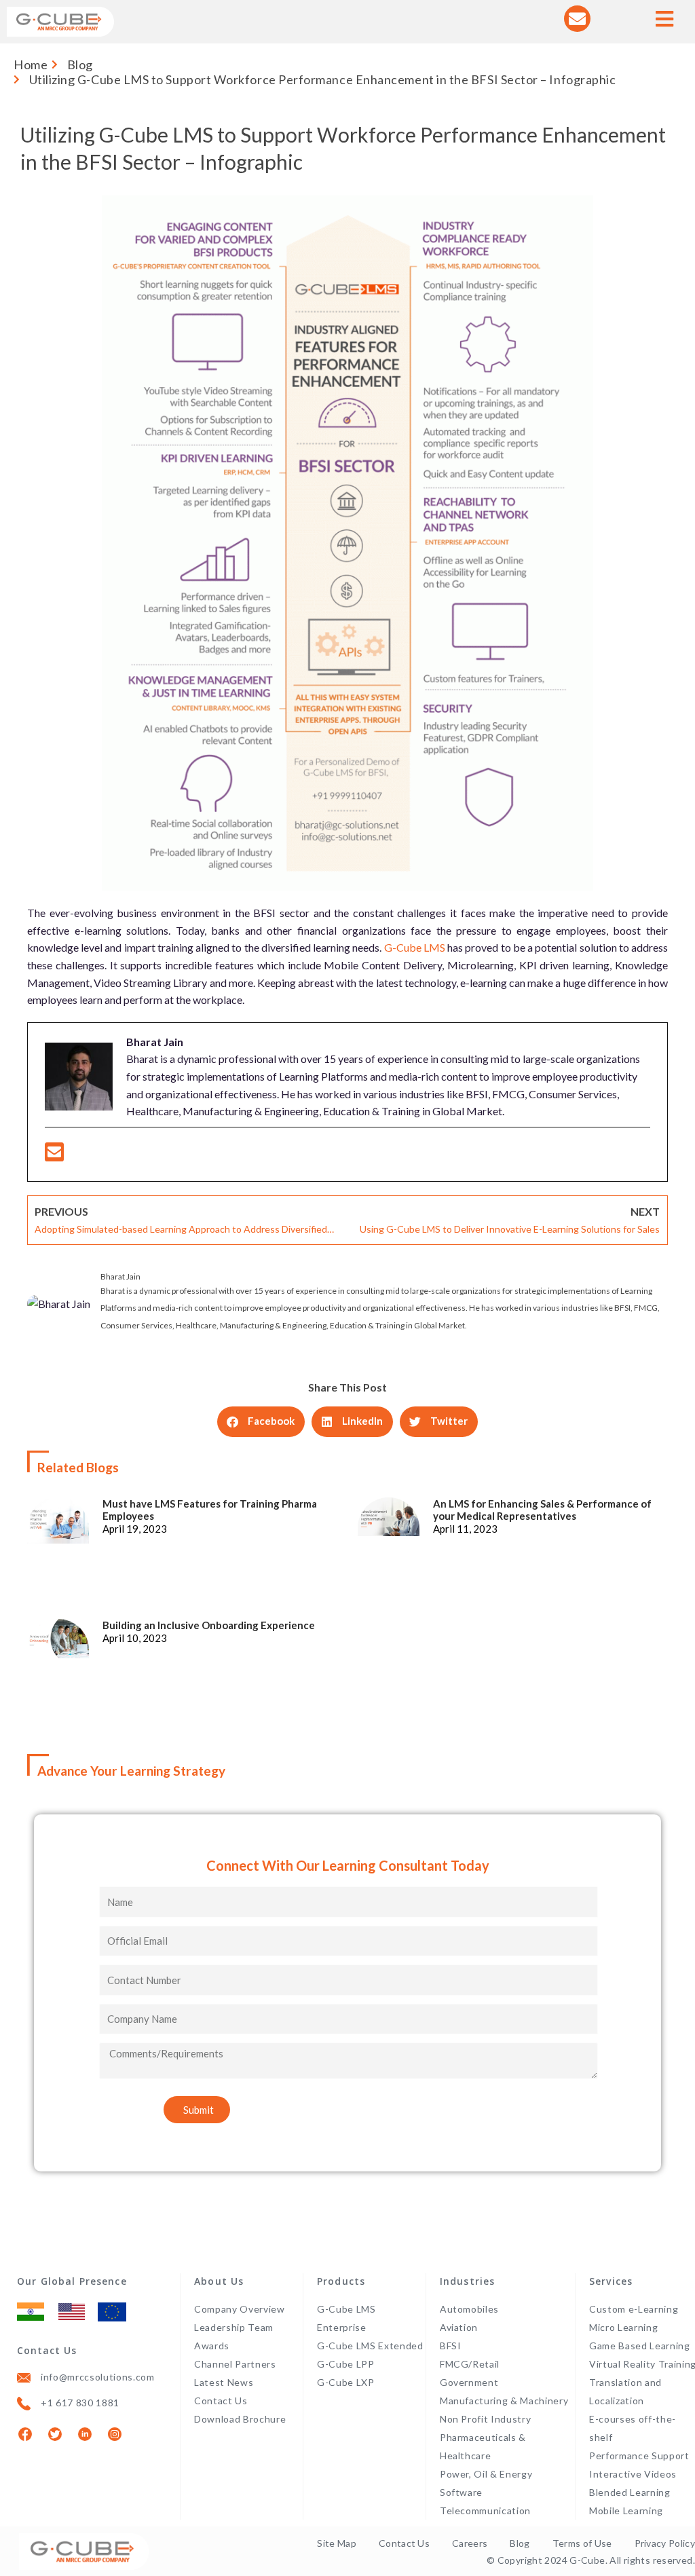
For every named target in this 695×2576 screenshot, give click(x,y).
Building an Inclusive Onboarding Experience (209, 1625)
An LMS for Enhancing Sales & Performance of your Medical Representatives (542, 1510)
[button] (261, 1422)
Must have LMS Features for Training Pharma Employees (210, 1510)
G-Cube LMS (415, 947)
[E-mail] (54, 1156)
